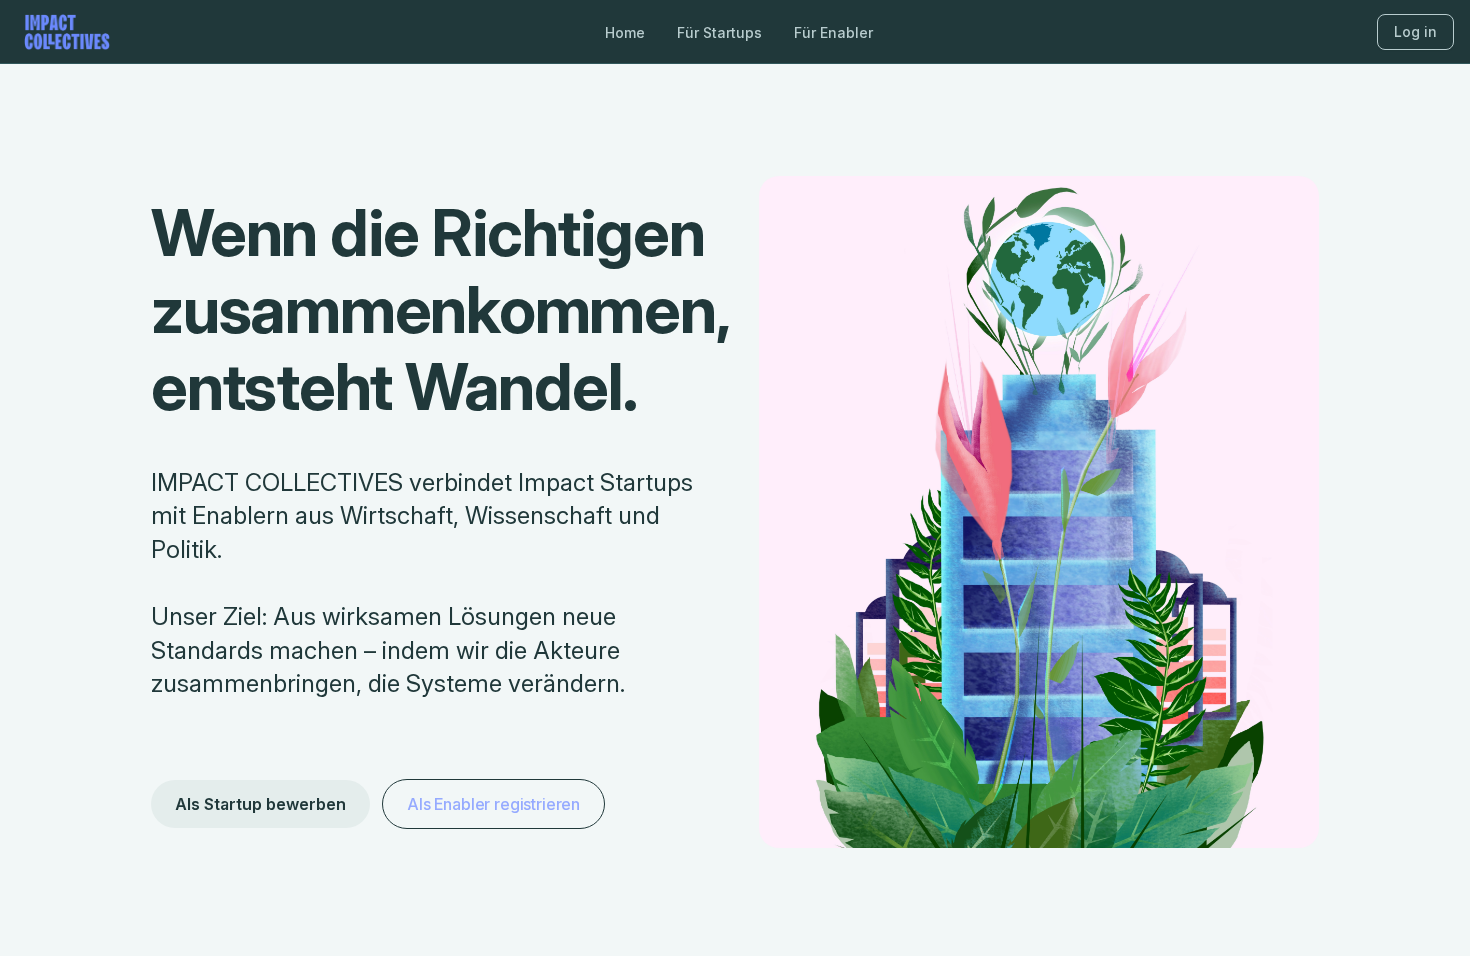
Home (625, 32)
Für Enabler (833, 32)
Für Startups (719, 32)
